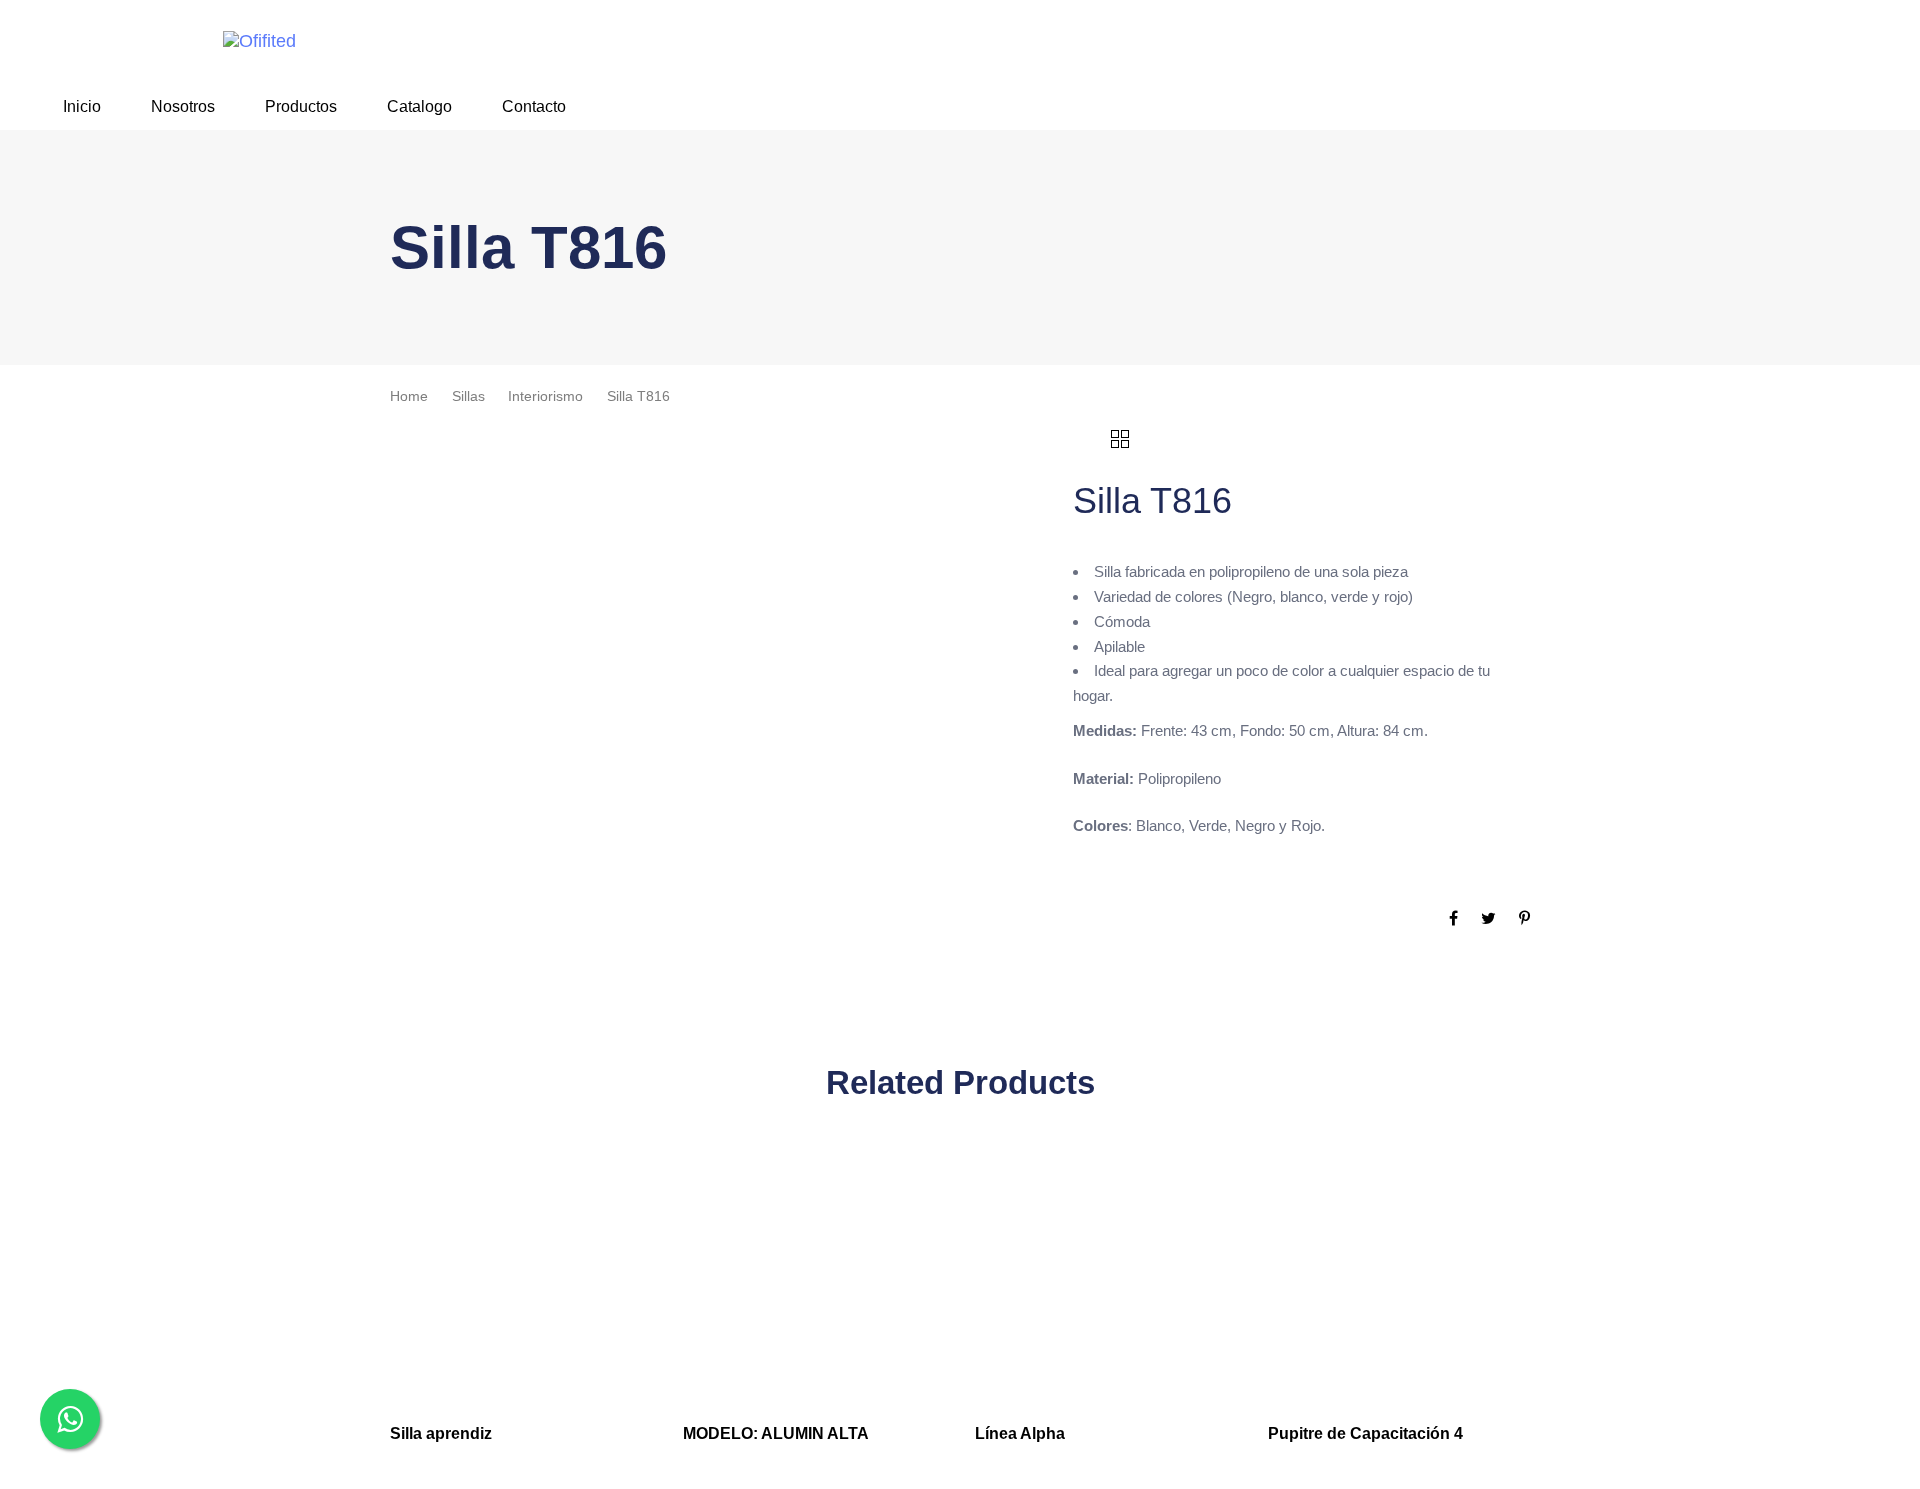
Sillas (468, 396)
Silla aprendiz (441, 1433)
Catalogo (419, 106)
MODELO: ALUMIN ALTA (776, 1433)
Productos (301, 106)
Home (409, 396)
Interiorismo (545, 396)
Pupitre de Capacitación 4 (1365, 1433)
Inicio (82, 106)
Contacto (534, 106)
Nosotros (183, 106)
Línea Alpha (1020, 1433)
